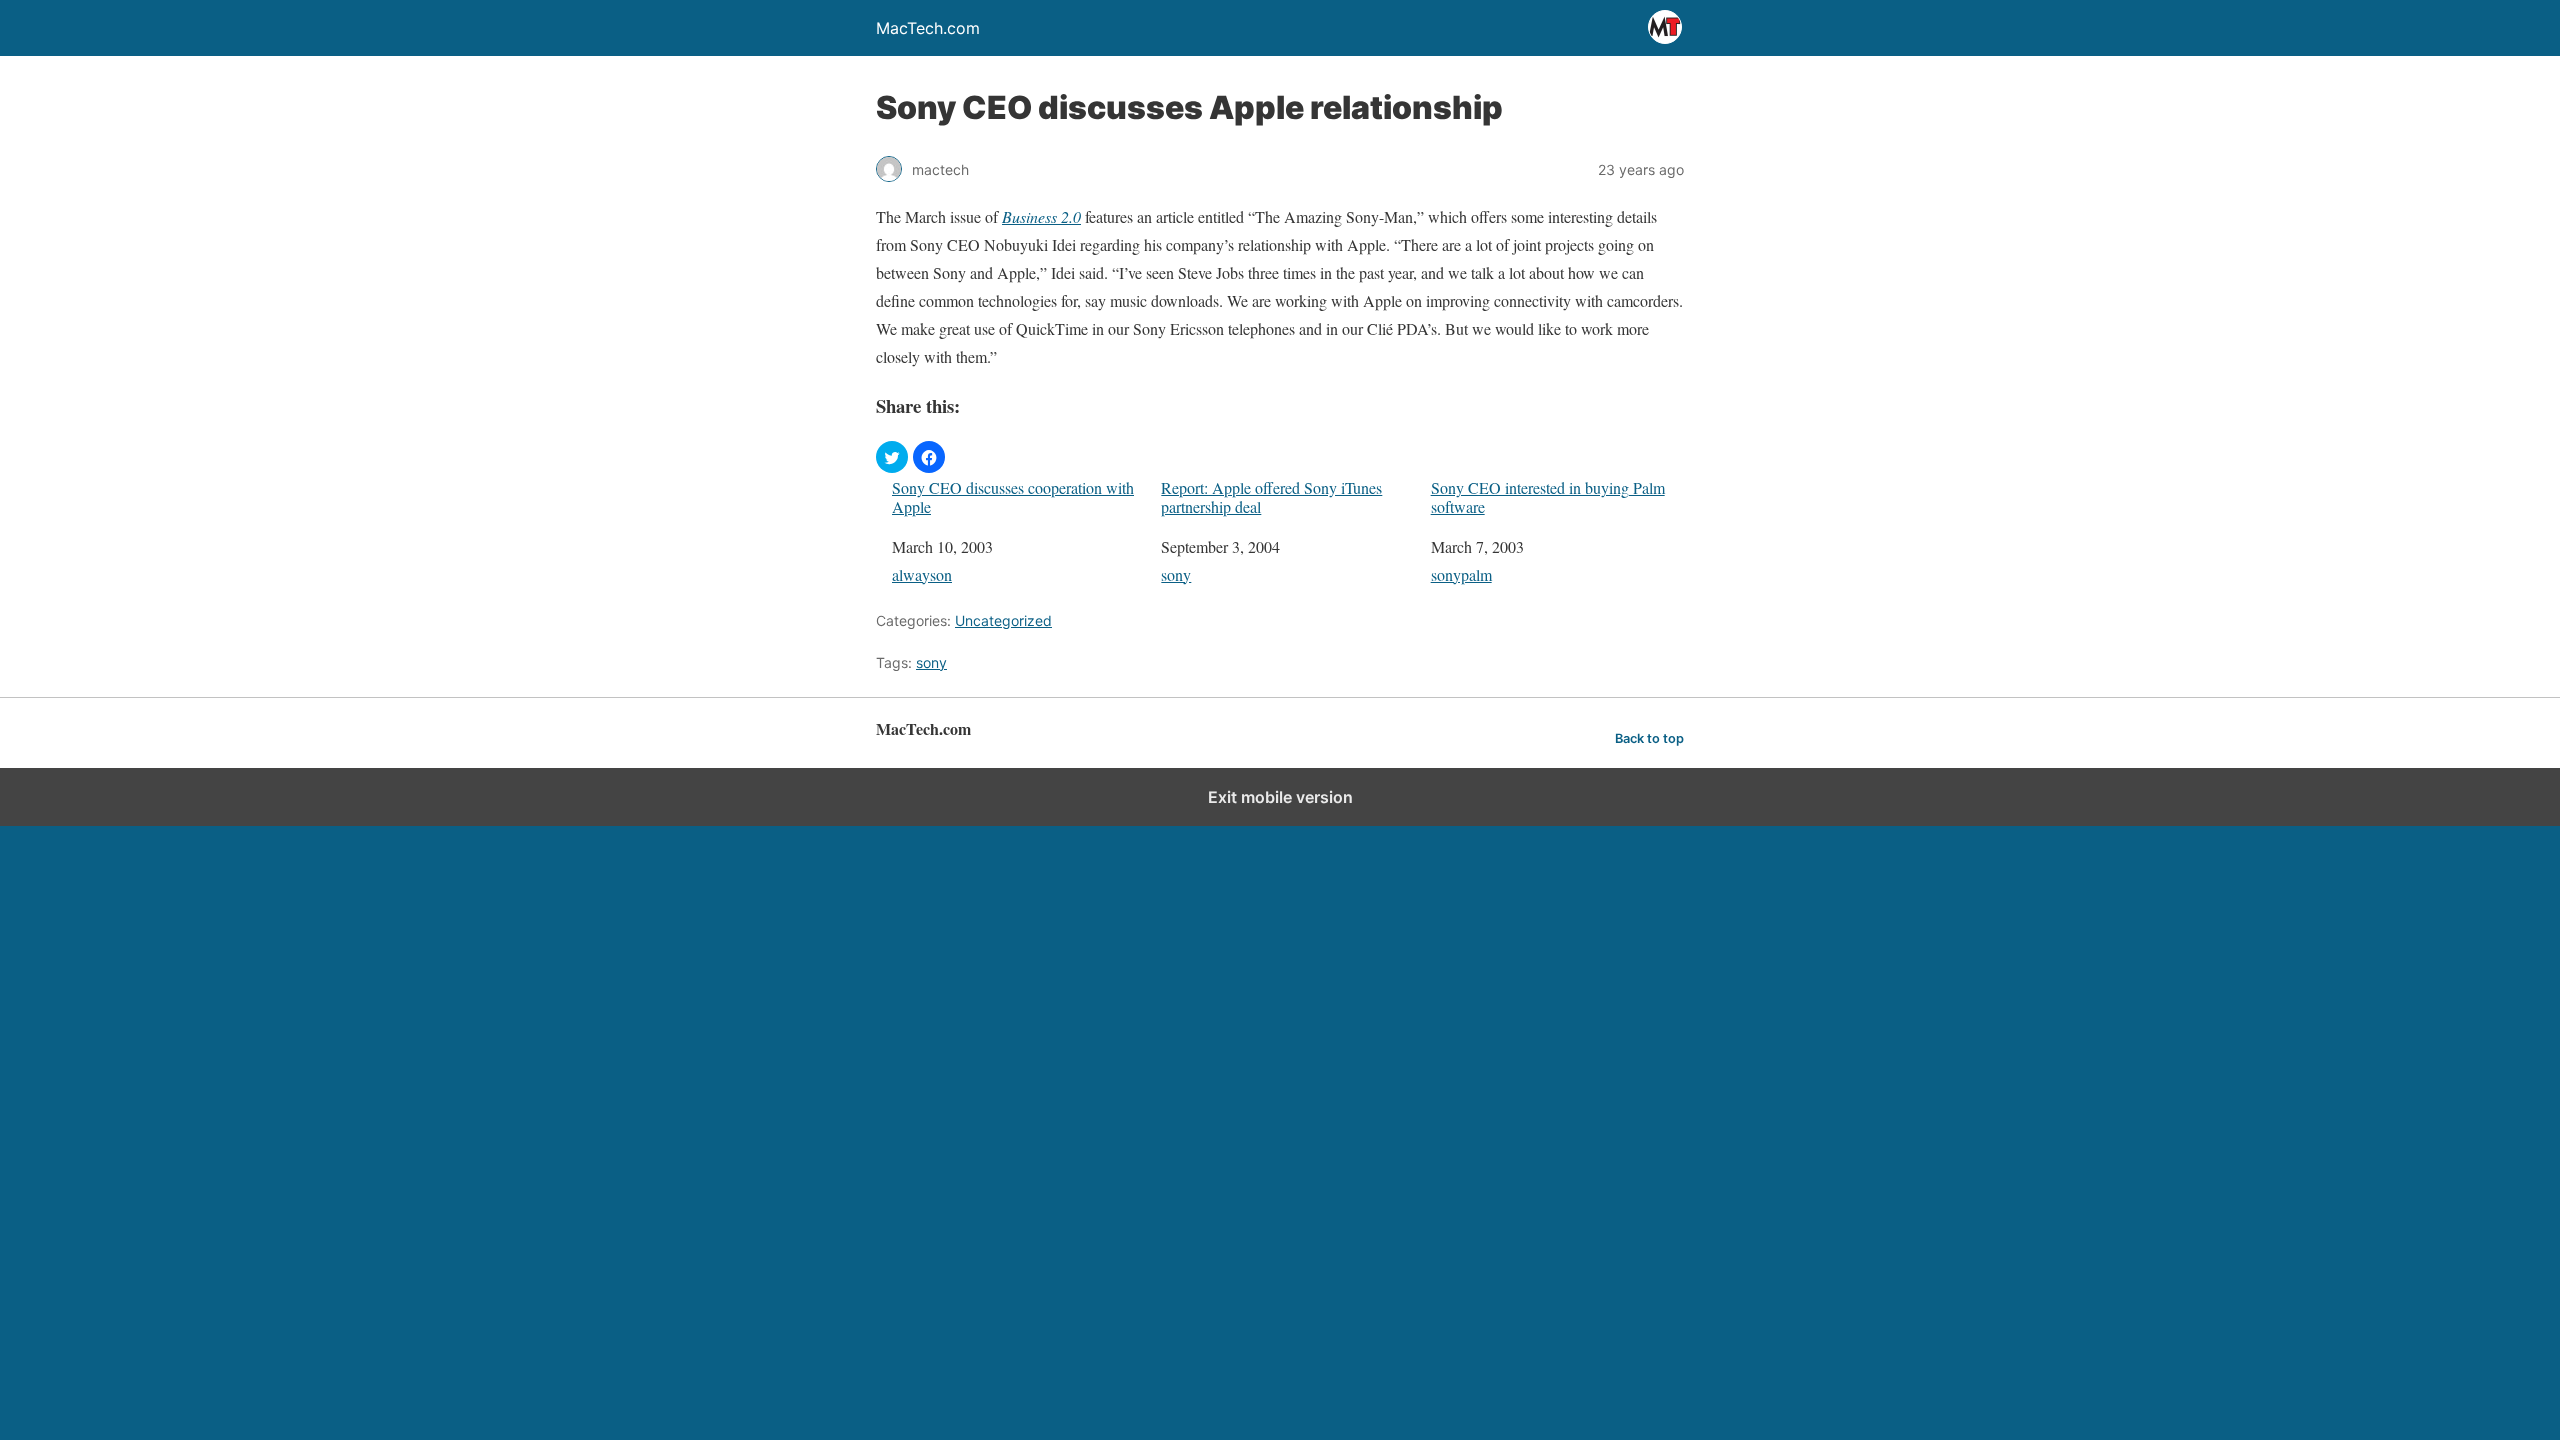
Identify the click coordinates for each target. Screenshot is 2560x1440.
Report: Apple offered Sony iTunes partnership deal (1271, 497)
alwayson (922, 574)
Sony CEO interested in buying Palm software (1548, 497)
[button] (892, 457)
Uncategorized (1003, 620)
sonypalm (1461, 574)
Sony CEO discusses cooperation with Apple (1013, 497)
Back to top (1649, 738)
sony (1176, 574)
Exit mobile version (1280, 797)
